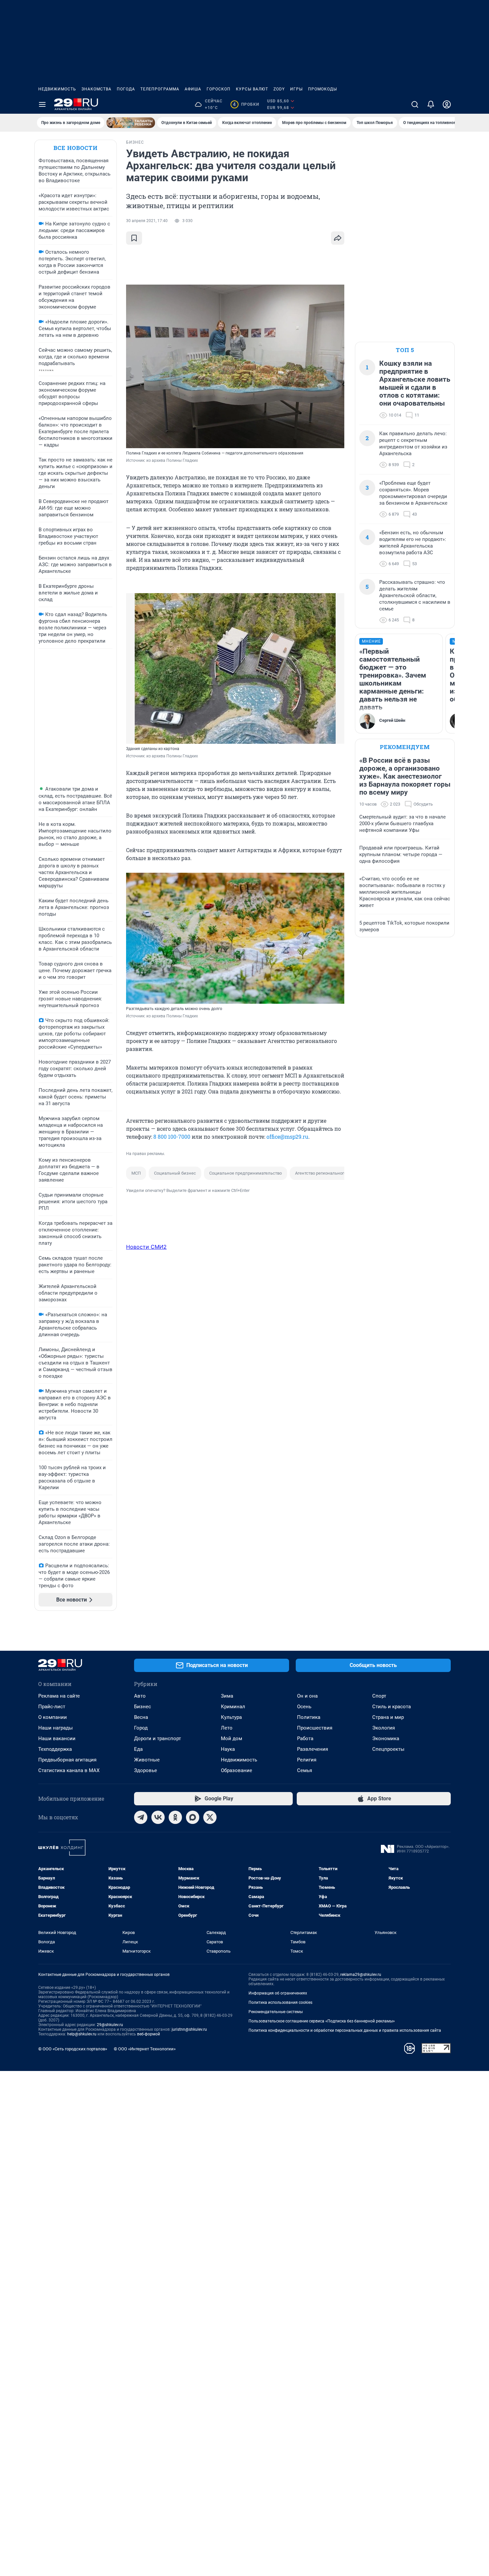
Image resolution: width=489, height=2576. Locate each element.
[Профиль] (447, 104)
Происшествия (315, 1728)
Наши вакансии (57, 1739)
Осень (304, 1707)
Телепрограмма (160, 89)
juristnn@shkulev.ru (189, 2029)
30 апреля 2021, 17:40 (147, 221)
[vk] (158, 1817)
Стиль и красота (392, 1707)
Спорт (379, 1696)
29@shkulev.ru (110, 2025)
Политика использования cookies (280, 2002)
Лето (227, 1728)
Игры (296, 89)
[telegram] (141, 1817)
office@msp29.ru (287, 1137)
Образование (237, 1770)
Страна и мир (388, 1717)
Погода (126, 89)
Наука (228, 1749)
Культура (231, 1717)
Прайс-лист (52, 1707)
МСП (136, 1173)
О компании (53, 1717)
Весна (141, 1717)
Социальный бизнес (175, 1173)
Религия (307, 1760)
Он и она (307, 1696)
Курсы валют (252, 89)
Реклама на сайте (59, 1696)
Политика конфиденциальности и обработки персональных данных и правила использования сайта (345, 2030)
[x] (210, 1817)
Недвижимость (57, 89)
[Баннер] (131, 123)
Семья (305, 1770)
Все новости (76, 148)
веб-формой (149, 2034)
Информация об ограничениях (278, 1993)
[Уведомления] (431, 104)
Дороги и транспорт (158, 1739)
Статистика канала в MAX (69, 1770)
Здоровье (146, 1770)
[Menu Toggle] (42, 104)
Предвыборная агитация (67, 1760)
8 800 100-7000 (172, 1137)
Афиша (193, 89)
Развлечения (313, 1749)
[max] (193, 1817)
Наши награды (56, 1728)
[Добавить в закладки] (134, 238)
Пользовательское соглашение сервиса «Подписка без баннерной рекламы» (322, 2021)
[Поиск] (415, 104)
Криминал (233, 1707)
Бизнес (143, 1707)
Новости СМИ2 (146, 1247)
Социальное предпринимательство (245, 1173)
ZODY (279, 89)
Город (141, 1728)
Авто (140, 1696)
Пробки (246, 104)
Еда (138, 1749)
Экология (384, 1728)
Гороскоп (219, 89)
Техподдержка (55, 1749)
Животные (147, 1760)
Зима (227, 1696)
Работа (305, 1739)
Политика (309, 1717)
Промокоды (323, 89)
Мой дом (232, 1739)
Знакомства (96, 89)
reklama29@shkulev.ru (361, 1975)
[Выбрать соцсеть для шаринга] (338, 238)
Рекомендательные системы (276, 2012)
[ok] (175, 1817)
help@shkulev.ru (82, 2034)
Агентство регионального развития (331, 1173)
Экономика (386, 1739)
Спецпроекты (388, 1749)
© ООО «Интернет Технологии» (145, 2049)
